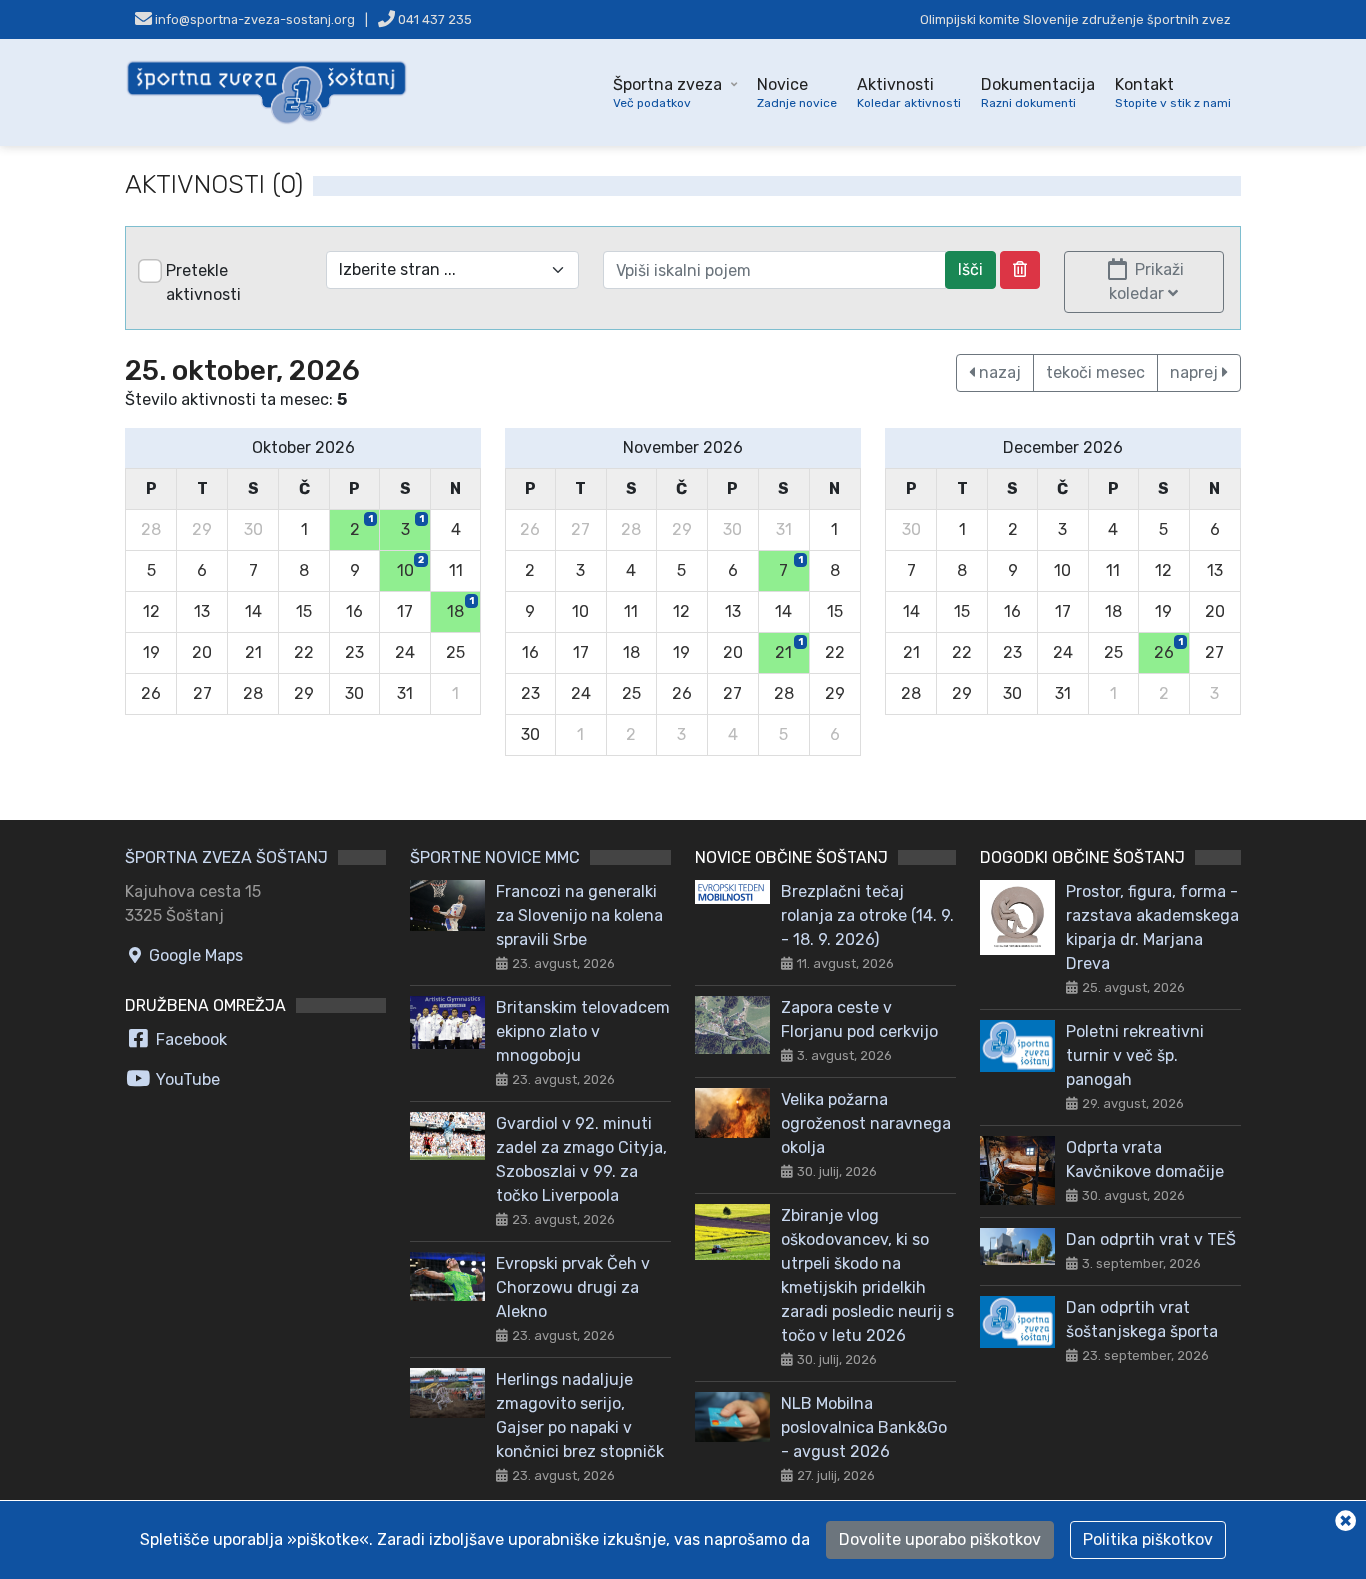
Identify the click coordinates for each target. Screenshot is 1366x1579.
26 (1168, 649)
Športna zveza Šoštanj (226, 857)
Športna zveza (667, 92)
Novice (797, 92)
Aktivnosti (909, 92)
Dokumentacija (1038, 92)
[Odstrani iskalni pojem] (1020, 270)
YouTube (186, 1079)
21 (789, 649)
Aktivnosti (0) (214, 184)
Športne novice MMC (495, 857)
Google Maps (194, 955)
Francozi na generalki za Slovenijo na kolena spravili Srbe (579, 915)
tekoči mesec (1095, 372)
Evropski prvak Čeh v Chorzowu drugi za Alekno (573, 1287)
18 (460, 608)
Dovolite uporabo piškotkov (940, 1539)
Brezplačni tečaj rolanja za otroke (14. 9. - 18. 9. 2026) (867, 915)
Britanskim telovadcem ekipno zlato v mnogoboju (583, 1031)
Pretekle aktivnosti (203, 282)
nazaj (998, 372)
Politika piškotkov (1148, 1539)
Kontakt (1173, 92)
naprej (1196, 372)
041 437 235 (433, 19)
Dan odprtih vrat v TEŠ (1151, 1239)
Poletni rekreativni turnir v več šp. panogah (1135, 1055)
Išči (970, 269)
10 (411, 567)
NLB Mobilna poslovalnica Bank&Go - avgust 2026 (864, 1427)
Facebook (189, 1039)
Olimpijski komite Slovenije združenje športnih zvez (1075, 19)
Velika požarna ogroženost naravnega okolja (866, 1123)
